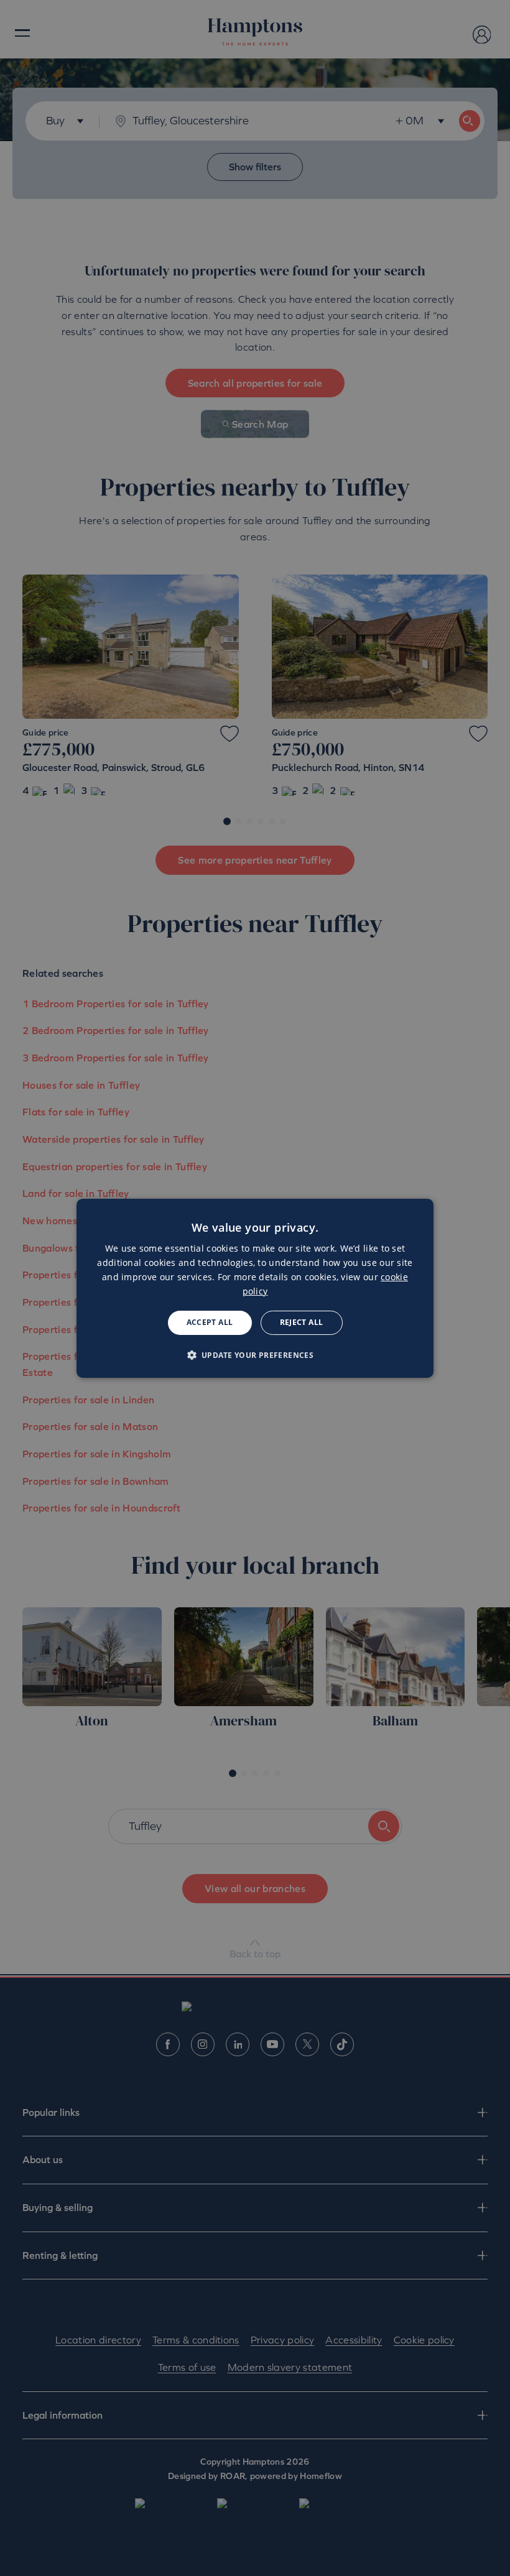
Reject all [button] (302, 1322)
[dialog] (255, 1288)
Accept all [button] (210, 1322)
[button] (255, 1355)
